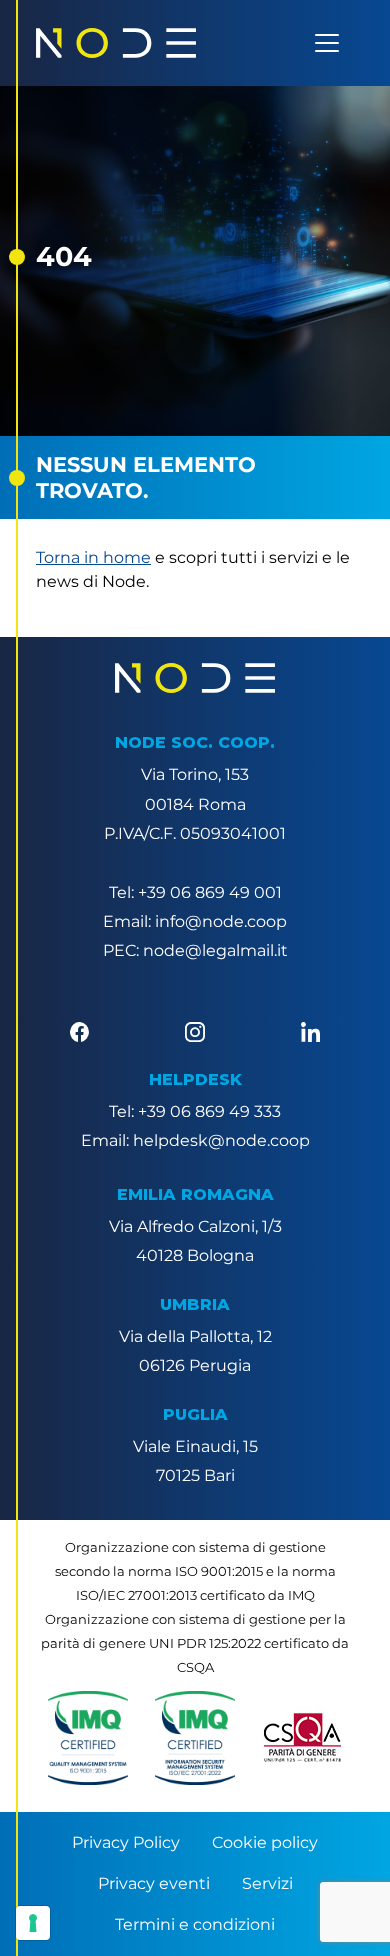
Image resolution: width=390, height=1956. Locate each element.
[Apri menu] (327, 43)
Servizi (267, 1883)
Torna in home (93, 557)
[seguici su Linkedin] (310, 1030)
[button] (88, 1738)
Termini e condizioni (195, 1924)
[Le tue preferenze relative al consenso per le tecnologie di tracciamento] (33, 1923)
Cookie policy (265, 1842)
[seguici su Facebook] (79, 1030)
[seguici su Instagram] (194, 1030)
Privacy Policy (126, 1842)
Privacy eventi (154, 1883)
